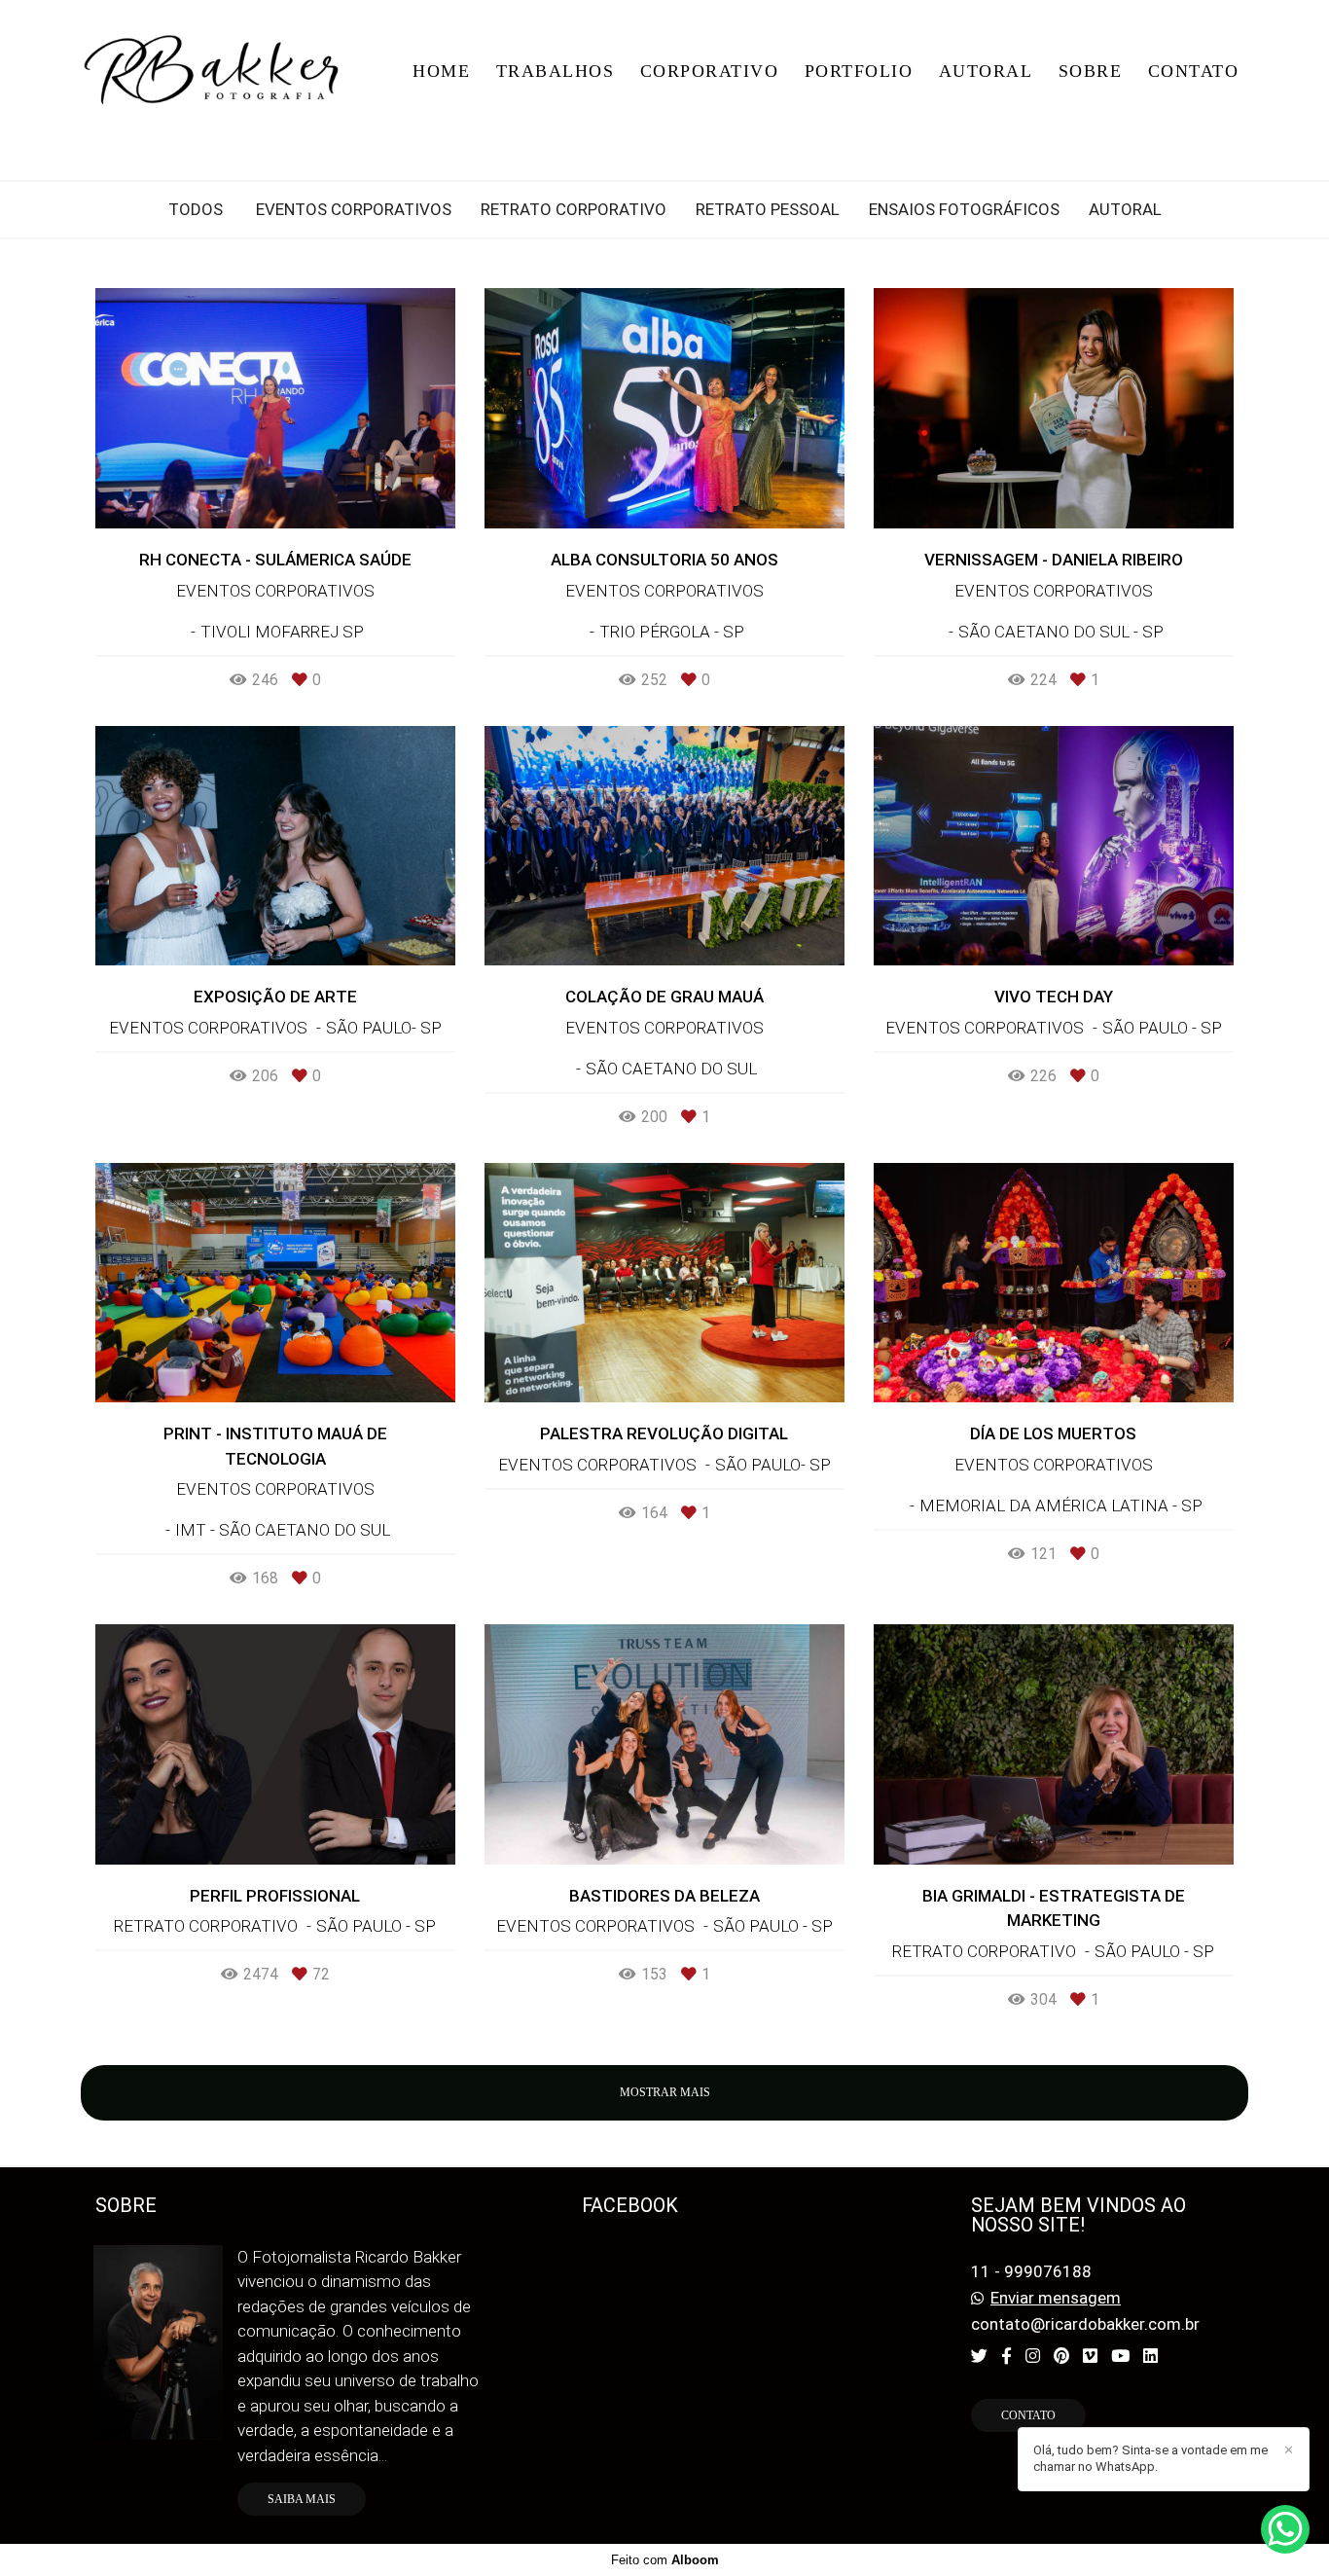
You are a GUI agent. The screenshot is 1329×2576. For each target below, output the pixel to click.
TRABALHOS (556, 71)
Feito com (665, 2560)
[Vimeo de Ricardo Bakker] (1090, 2356)
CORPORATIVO (710, 71)
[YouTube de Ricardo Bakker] (1120, 2356)
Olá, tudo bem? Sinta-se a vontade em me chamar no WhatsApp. (1150, 2458)
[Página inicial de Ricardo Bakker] (218, 71)
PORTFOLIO (859, 71)
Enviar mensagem (1056, 2298)
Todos (196, 210)
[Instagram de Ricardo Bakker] (1033, 2356)
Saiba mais (302, 2499)
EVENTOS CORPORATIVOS (354, 210)
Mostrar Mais (665, 2092)
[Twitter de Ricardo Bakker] (979, 2356)
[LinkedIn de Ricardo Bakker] (1150, 2356)
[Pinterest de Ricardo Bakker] (1061, 2356)
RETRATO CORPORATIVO (574, 210)
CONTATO (1194, 71)
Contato (1028, 2415)
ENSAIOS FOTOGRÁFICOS (964, 210)
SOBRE (1091, 71)
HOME (441, 71)
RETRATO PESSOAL (768, 210)
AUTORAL (986, 71)
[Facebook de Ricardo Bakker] (1006, 2356)
